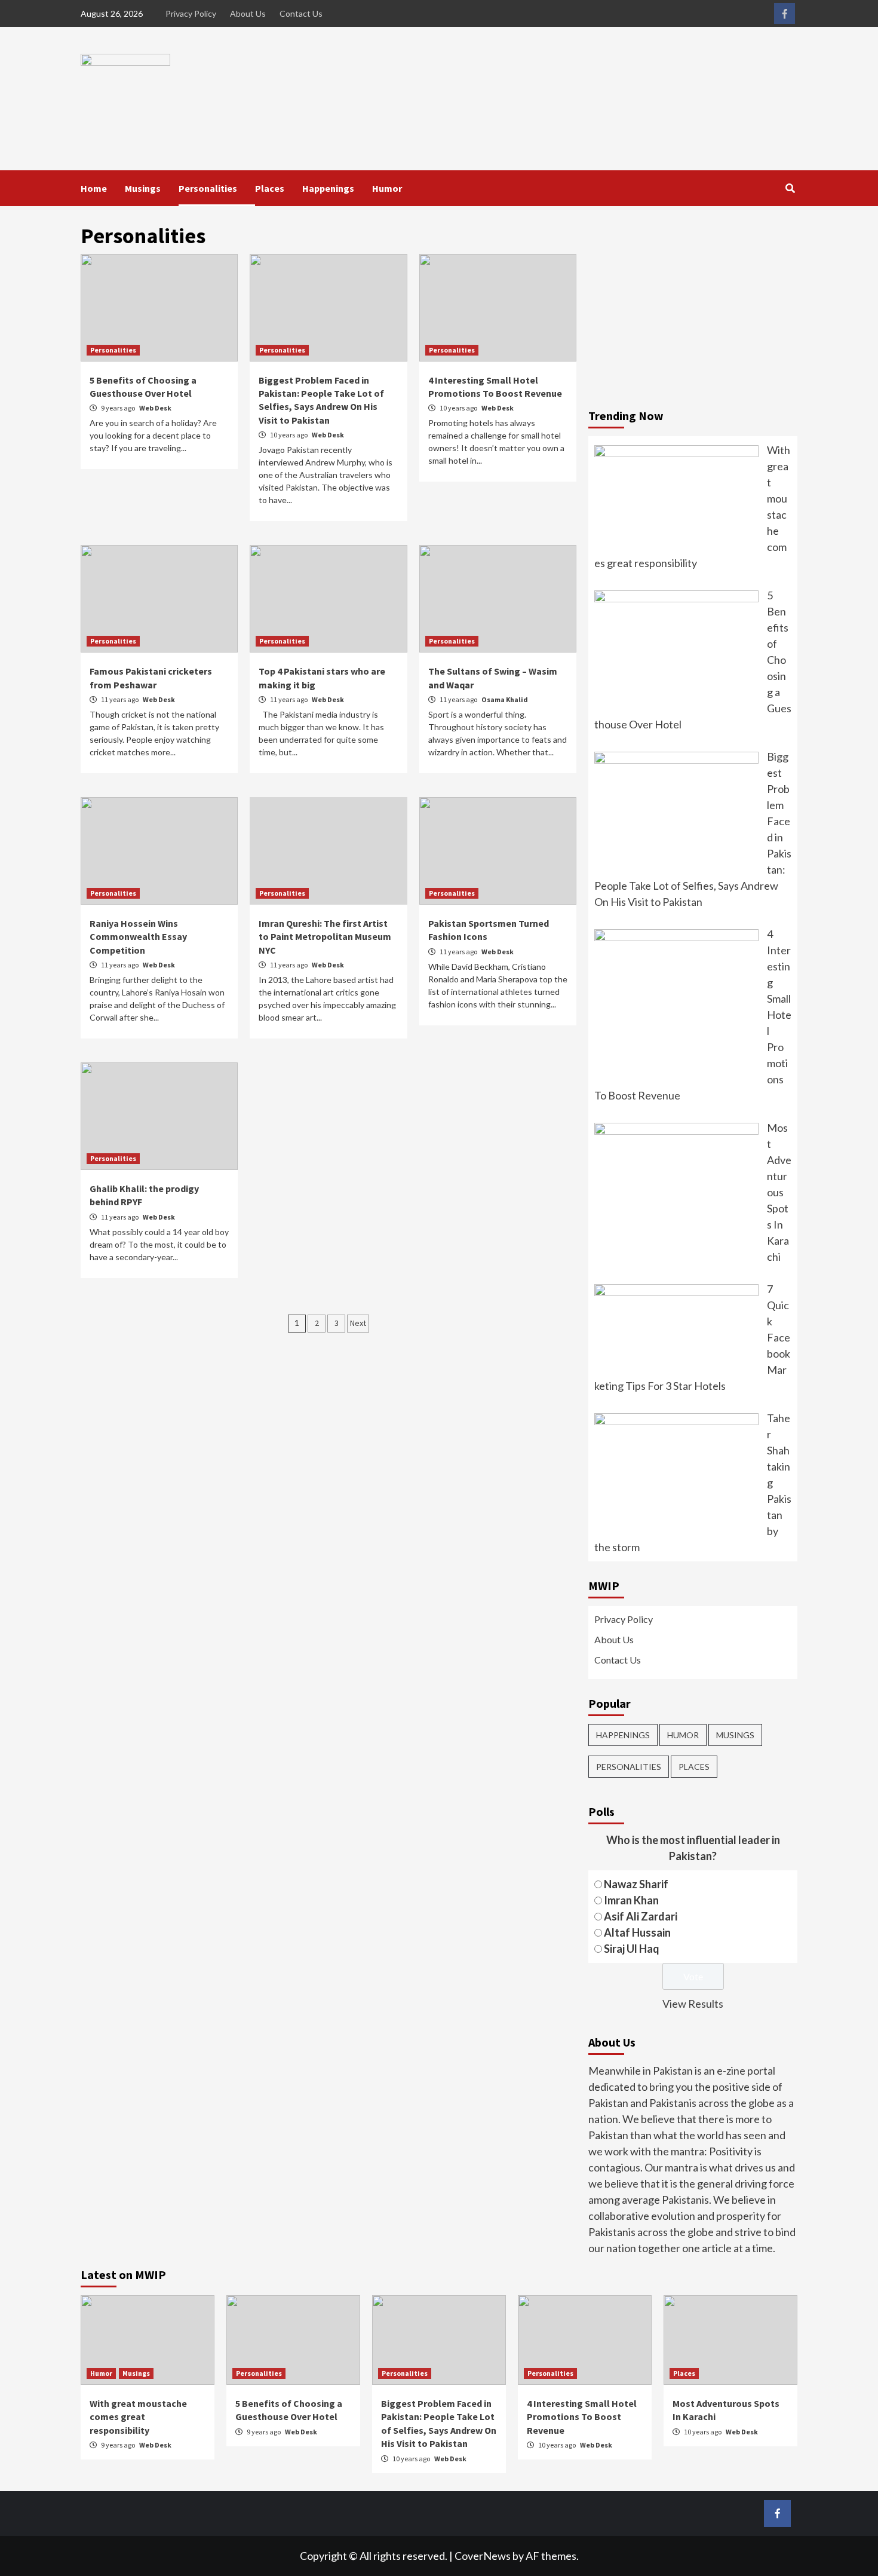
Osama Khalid (505, 699)
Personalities (208, 188)
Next (358, 1323)
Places (270, 188)
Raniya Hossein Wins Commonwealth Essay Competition (138, 937)
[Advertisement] (693, 308)
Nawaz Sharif (636, 1884)
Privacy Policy (191, 13)
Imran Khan (631, 1900)
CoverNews (483, 2556)
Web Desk (155, 408)
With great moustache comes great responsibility (138, 2417)
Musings (143, 188)
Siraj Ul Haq (632, 1949)
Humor (387, 188)
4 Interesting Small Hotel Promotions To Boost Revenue (582, 2417)
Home (94, 188)
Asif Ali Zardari (641, 1916)
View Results (693, 2004)
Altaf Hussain (637, 1932)
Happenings (328, 188)
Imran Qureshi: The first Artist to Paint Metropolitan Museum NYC (325, 937)
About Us (248, 13)
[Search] (790, 188)
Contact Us (301, 13)
